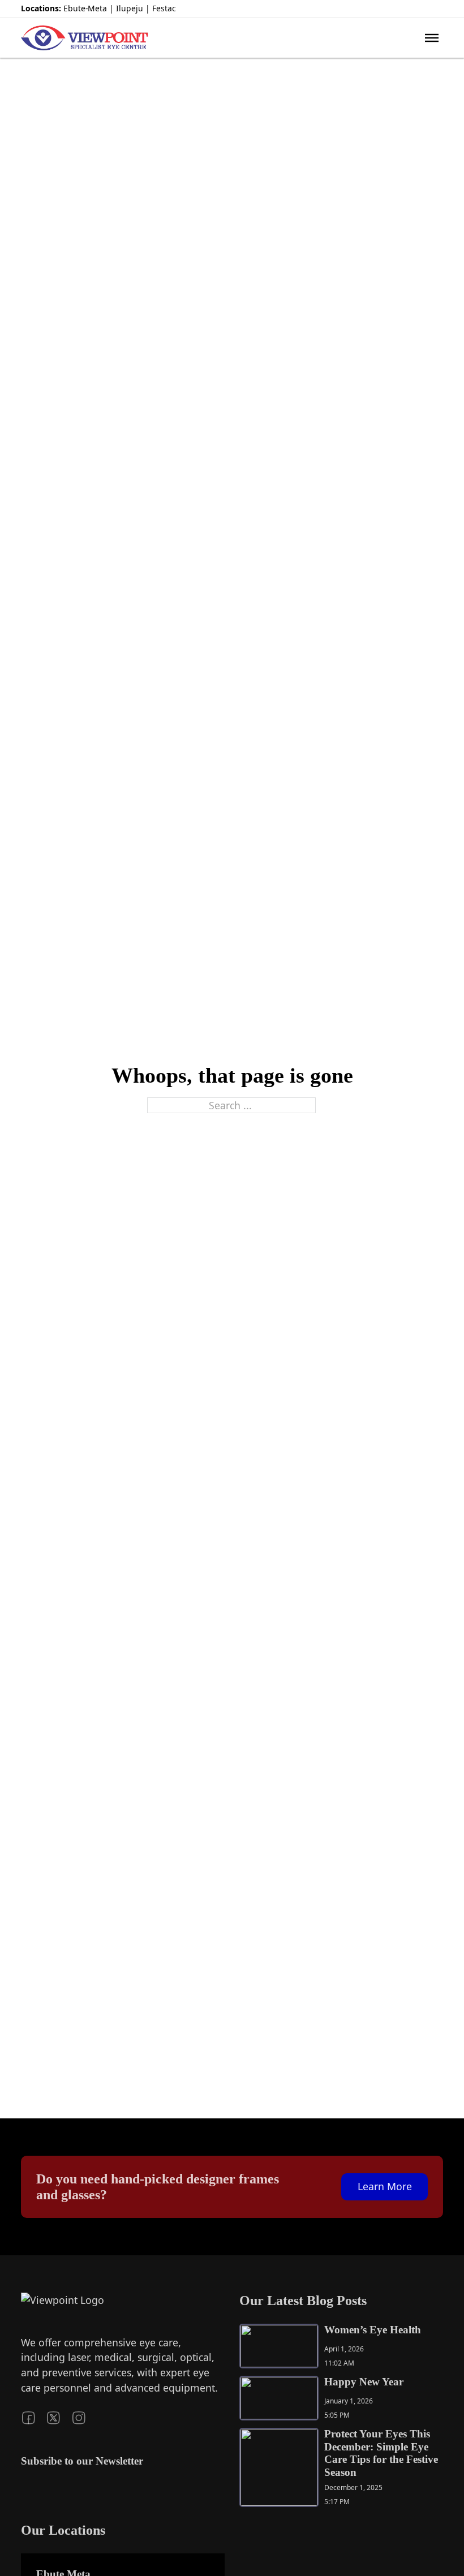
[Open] (432, 38)
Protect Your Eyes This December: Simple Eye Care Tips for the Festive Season (381, 2453)
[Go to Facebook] (402, 9)
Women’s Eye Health (373, 2330)
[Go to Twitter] (420, 9)
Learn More (385, 2186)
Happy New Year (364, 2382)
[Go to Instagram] (438, 9)
